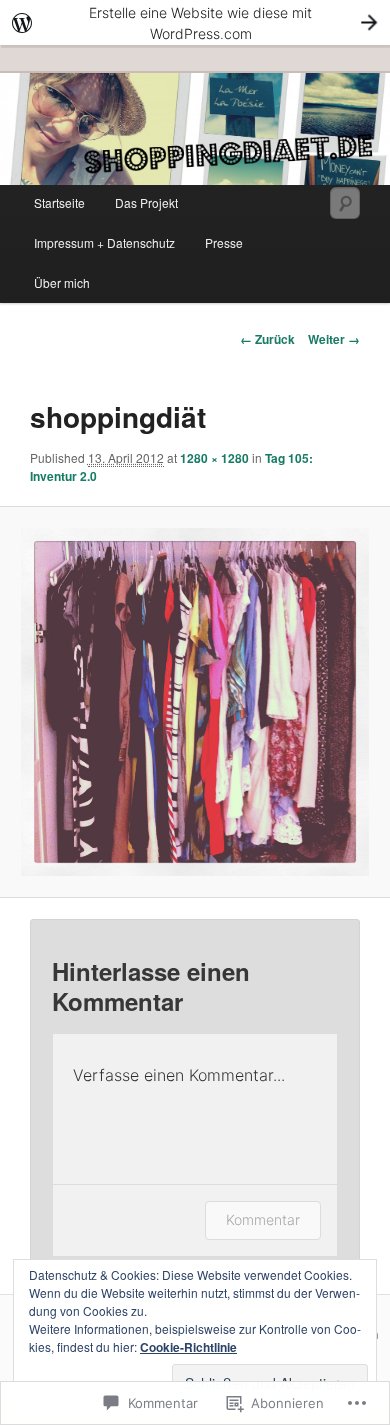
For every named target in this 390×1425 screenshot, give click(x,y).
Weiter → (334, 339)
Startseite (59, 202)
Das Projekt (146, 202)
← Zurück (267, 339)
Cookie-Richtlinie (188, 1347)
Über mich (62, 282)
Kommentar (263, 1219)
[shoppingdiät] (194, 701)
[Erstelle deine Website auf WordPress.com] (195, 22)
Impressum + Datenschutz (104, 242)
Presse (224, 242)
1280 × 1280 (214, 458)
